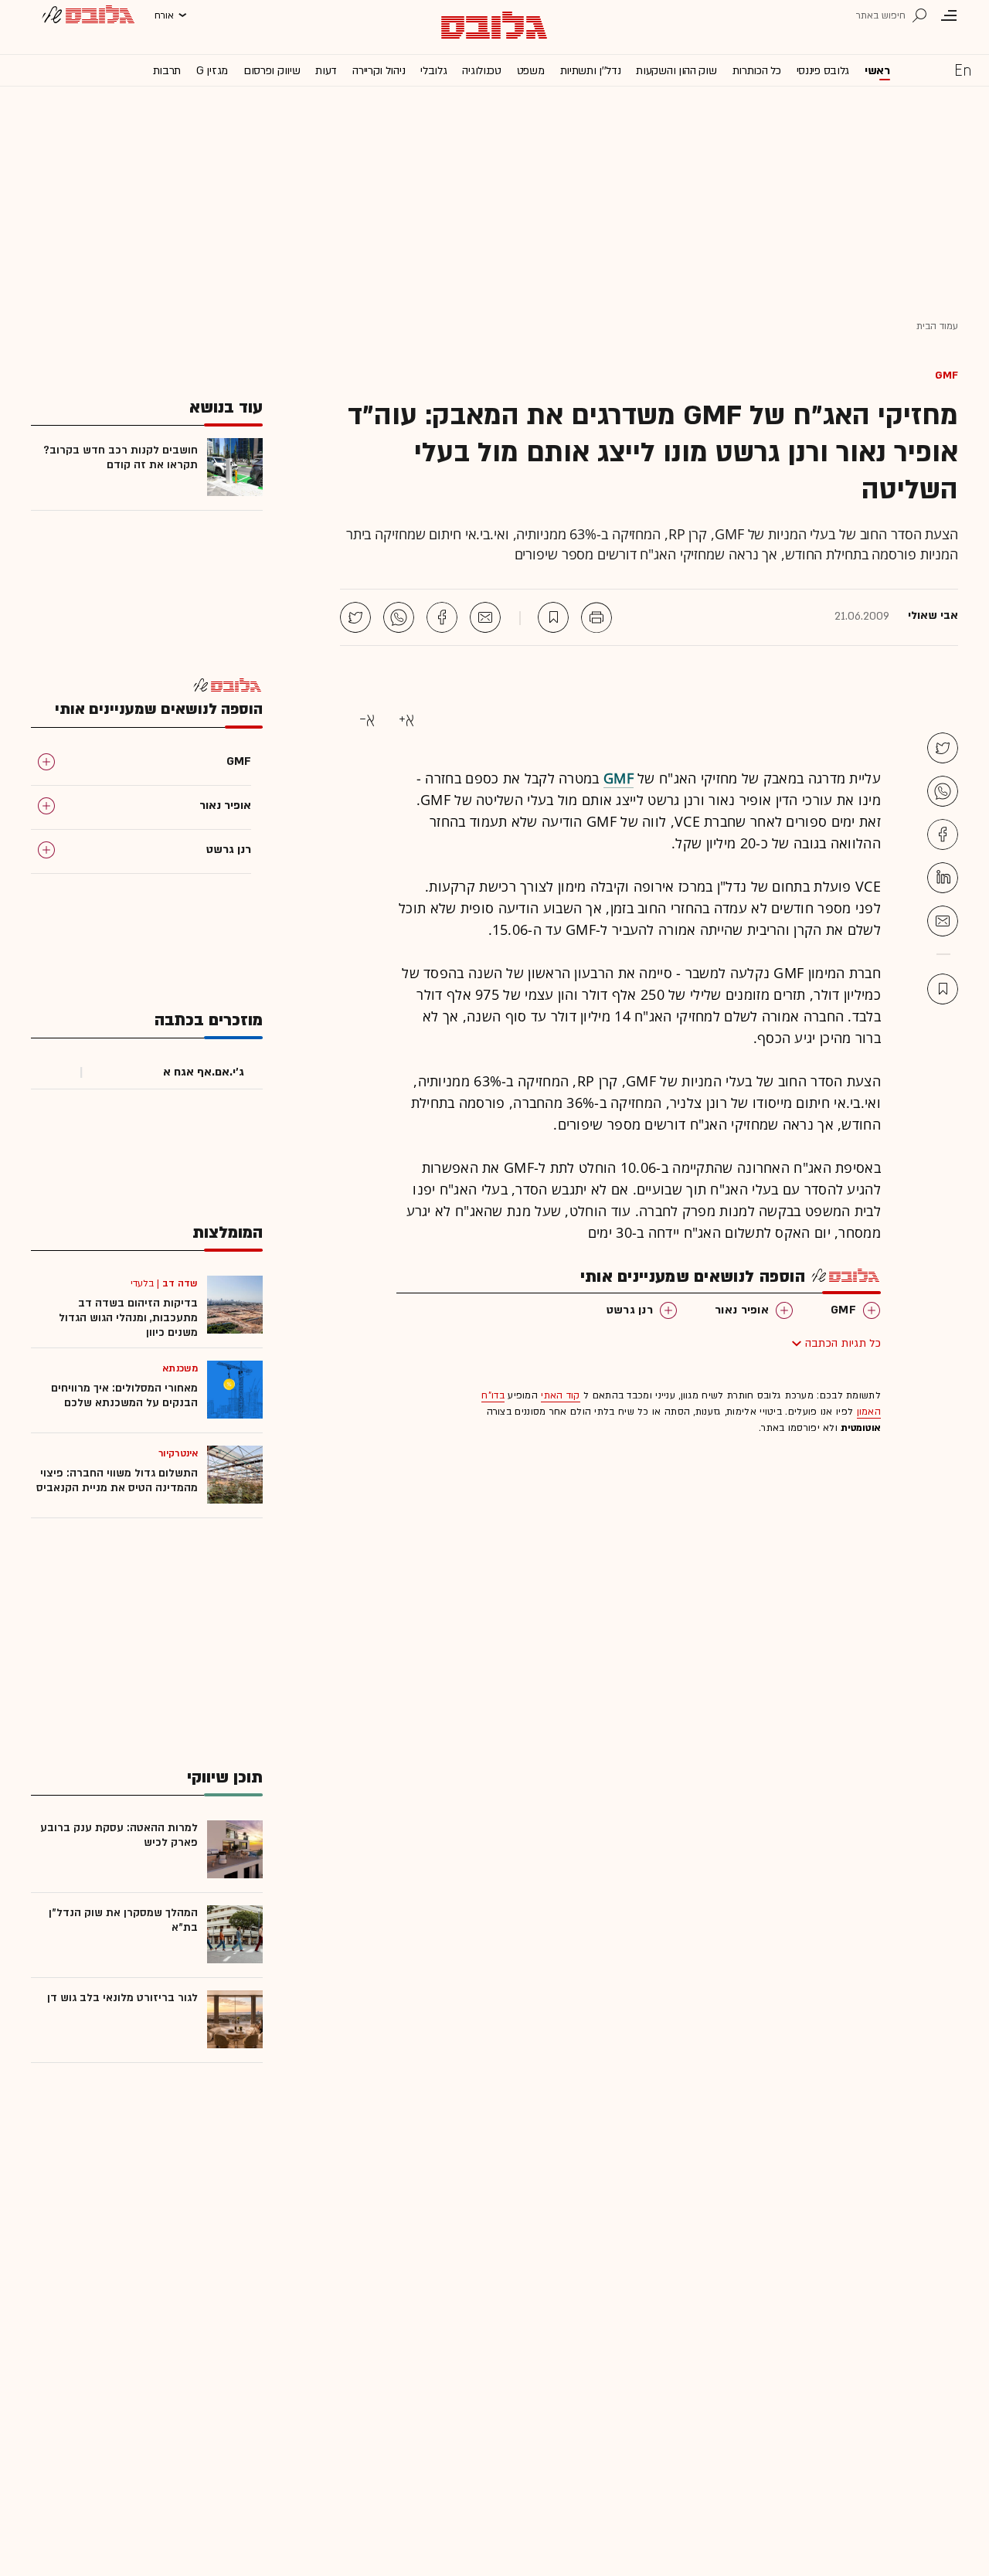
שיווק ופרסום (272, 71)
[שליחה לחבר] (485, 617)
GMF (947, 375)
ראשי (877, 71)
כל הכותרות (757, 71)
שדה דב (180, 1283)
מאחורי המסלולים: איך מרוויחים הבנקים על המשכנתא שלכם (124, 1395)
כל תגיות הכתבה (843, 1343)
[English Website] (963, 70)
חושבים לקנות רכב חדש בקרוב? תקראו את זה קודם (121, 457)
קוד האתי (560, 1395)
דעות (326, 71)
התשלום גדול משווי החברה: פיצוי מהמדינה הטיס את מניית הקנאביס (117, 1480)
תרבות (167, 71)
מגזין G (212, 71)
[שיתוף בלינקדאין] (943, 878)
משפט (531, 71)
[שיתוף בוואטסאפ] (399, 617)
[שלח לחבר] (943, 921)
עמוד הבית (937, 326)
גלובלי (433, 71)
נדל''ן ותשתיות (591, 71)
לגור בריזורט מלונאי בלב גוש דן (122, 1998)
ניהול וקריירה (379, 71)
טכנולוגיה (481, 71)
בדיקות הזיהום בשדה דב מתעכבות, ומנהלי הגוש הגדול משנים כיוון (128, 1318)
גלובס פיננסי (823, 71)
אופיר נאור (742, 1310)
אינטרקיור (178, 1453)
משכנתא (180, 1368)
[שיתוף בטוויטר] (355, 617)
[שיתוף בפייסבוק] (442, 617)
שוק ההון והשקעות (676, 71)
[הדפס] (596, 617)
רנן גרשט (630, 1310)
